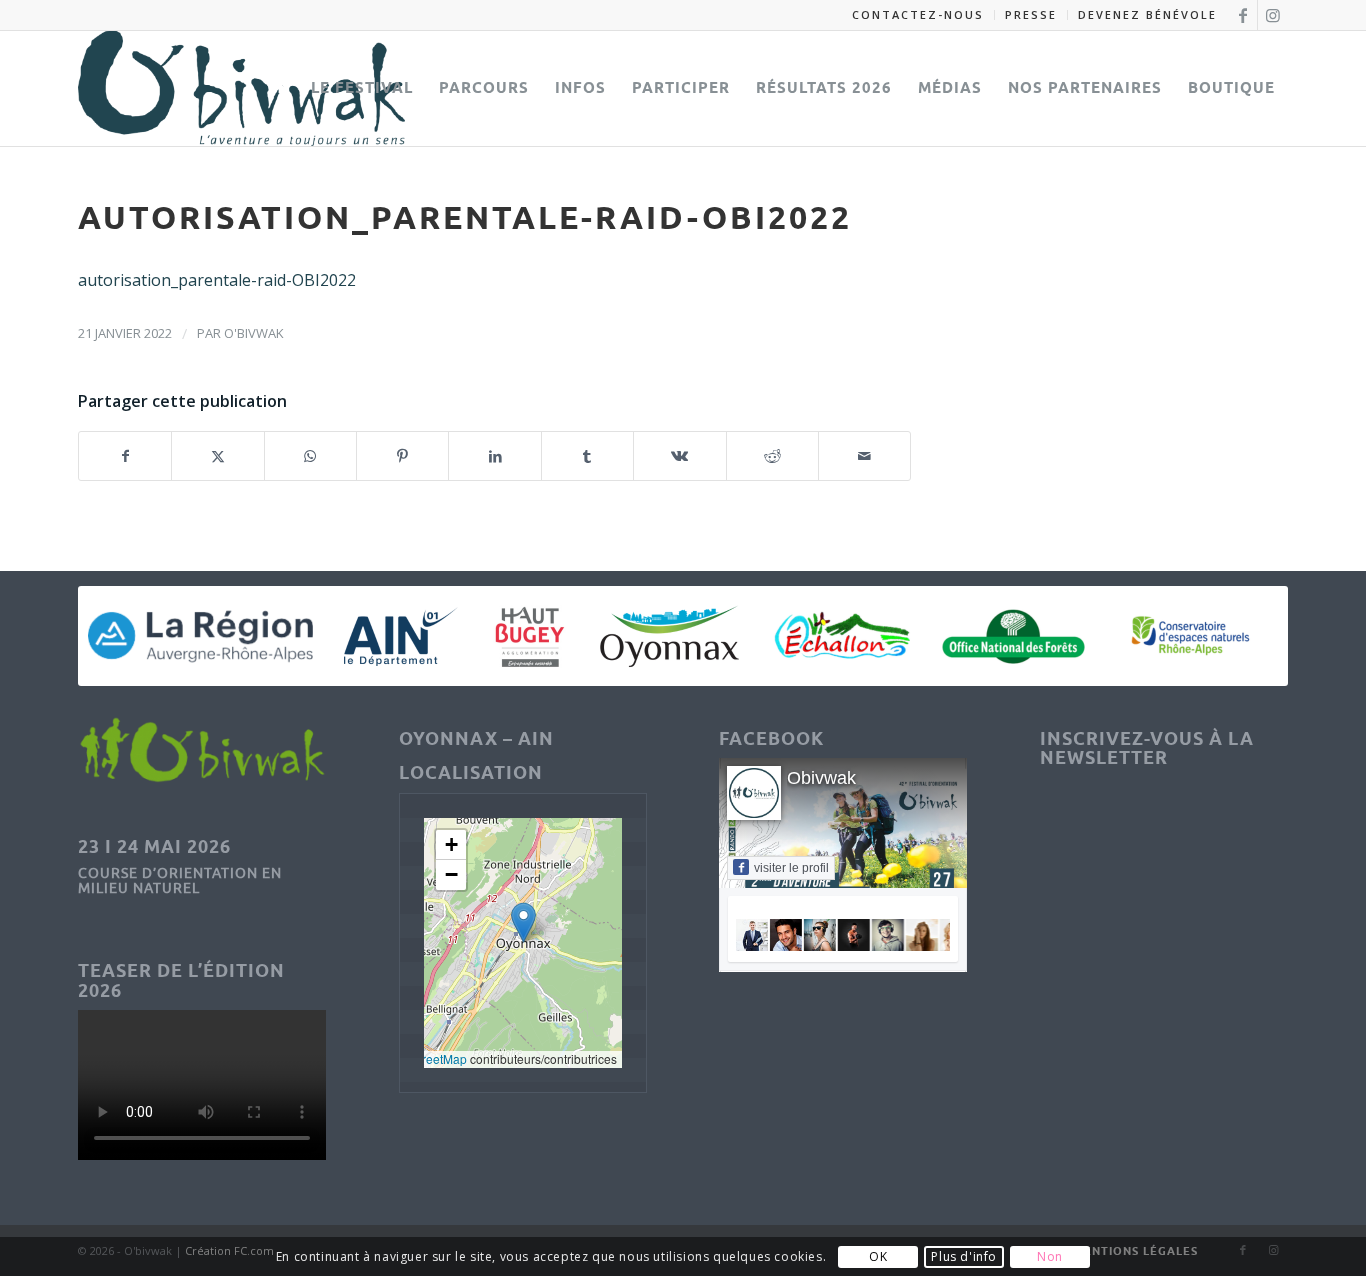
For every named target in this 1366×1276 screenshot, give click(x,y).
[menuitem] (918, 15)
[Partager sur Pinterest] (402, 456)
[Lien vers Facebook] (1242, 15)
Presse (1031, 14)
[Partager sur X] (217, 456)
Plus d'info (964, 1256)
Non (1050, 1256)
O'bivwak (254, 333)
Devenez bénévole (1147, 14)
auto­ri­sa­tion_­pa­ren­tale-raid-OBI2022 (217, 280)
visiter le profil (791, 868)
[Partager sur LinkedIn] (494, 456)
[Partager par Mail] (864, 456)
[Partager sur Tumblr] (587, 456)
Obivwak (821, 778)
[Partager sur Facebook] (125, 456)
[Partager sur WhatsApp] (310, 456)
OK (878, 1256)
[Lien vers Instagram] (1273, 15)
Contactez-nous (918, 14)
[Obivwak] (241, 88)
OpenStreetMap (424, 1058)
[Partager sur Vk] (679, 456)
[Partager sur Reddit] (772, 456)
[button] (523, 922)
